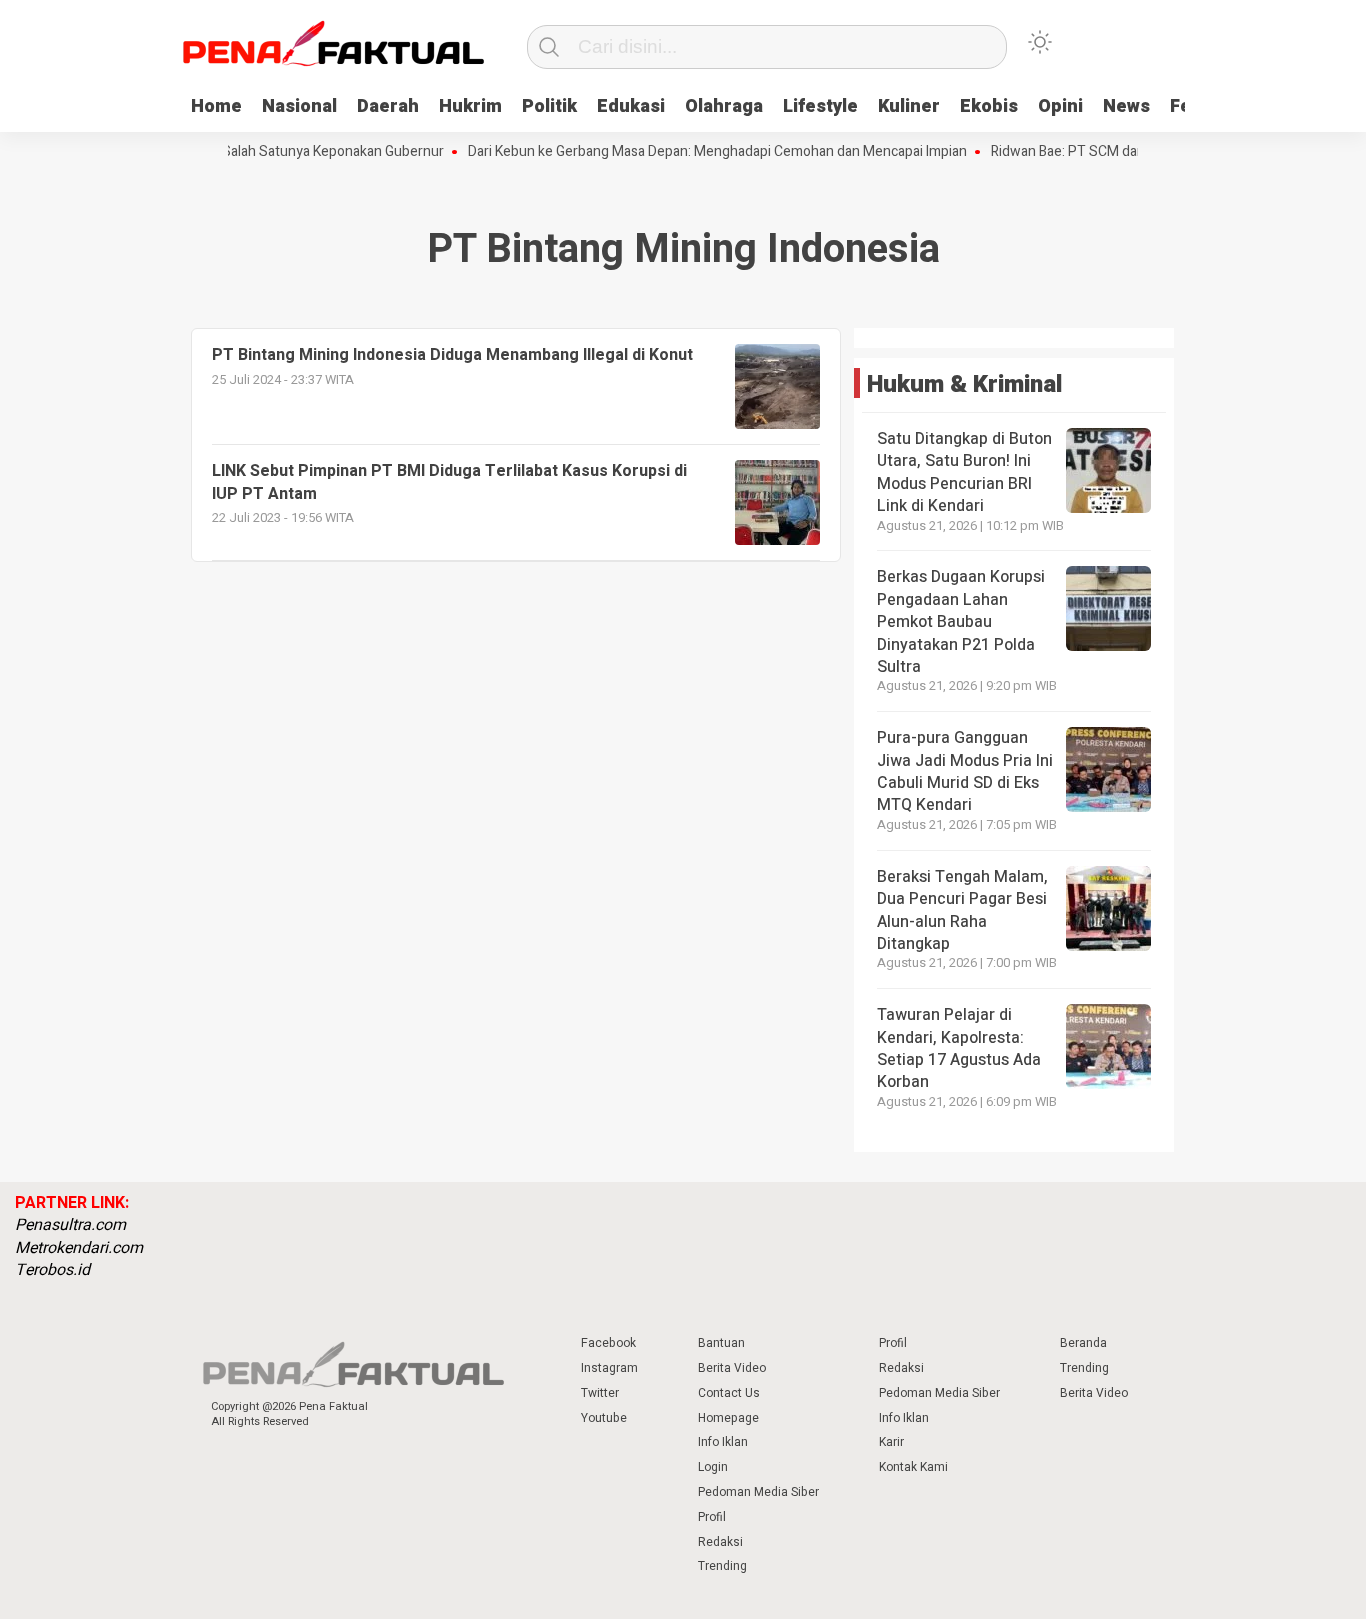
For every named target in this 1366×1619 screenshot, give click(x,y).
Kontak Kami (913, 1467)
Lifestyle (820, 106)
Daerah (388, 106)
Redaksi (720, 1542)
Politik (549, 106)
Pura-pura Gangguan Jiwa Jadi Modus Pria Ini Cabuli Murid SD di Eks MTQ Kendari (965, 771)
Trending (722, 1566)
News (1126, 106)
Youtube (604, 1418)
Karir (891, 1442)
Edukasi (631, 106)
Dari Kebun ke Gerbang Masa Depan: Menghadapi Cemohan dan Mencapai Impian (695, 152)
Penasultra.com (70, 1225)
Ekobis (989, 106)
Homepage (728, 1418)
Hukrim (470, 106)
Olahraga (724, 106)
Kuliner (909, 106)
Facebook (608, 1343)
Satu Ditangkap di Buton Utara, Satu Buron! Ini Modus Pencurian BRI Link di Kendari (964, 472)
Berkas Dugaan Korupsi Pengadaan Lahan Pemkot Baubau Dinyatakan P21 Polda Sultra (961, 622)
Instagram (609, 1368)
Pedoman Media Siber (758, 1492)
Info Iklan (723, 1442)
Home (216, 106)
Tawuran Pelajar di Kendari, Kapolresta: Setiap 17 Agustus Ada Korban (959, 1048)
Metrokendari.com (79, 1248)
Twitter (600, 1393)
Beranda (1083, 1343)
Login (713, 1467)
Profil (712, 1517)
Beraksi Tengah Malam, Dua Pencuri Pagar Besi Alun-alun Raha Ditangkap (962, 910)
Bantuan (721, 1343)
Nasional (299, 106)
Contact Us (729, 1393)
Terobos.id (52, 1270)
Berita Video (732, 1368)
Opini (1060, 106)
